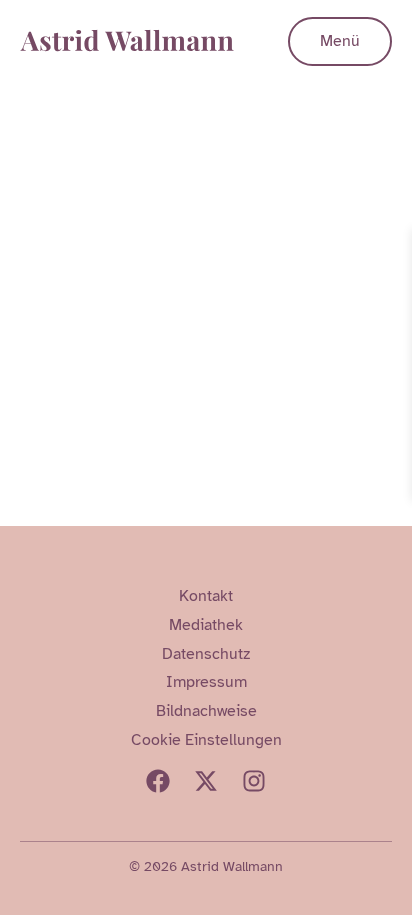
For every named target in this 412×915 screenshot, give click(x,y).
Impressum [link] (206, 682)
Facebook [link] (158, 781)
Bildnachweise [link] (206, 711)
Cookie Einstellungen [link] (206, 740)
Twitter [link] (206, 781)
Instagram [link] (254, 781)
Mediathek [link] (206, 625)
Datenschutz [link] (206, 654)
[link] (394, 247)
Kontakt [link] (206, 596)
